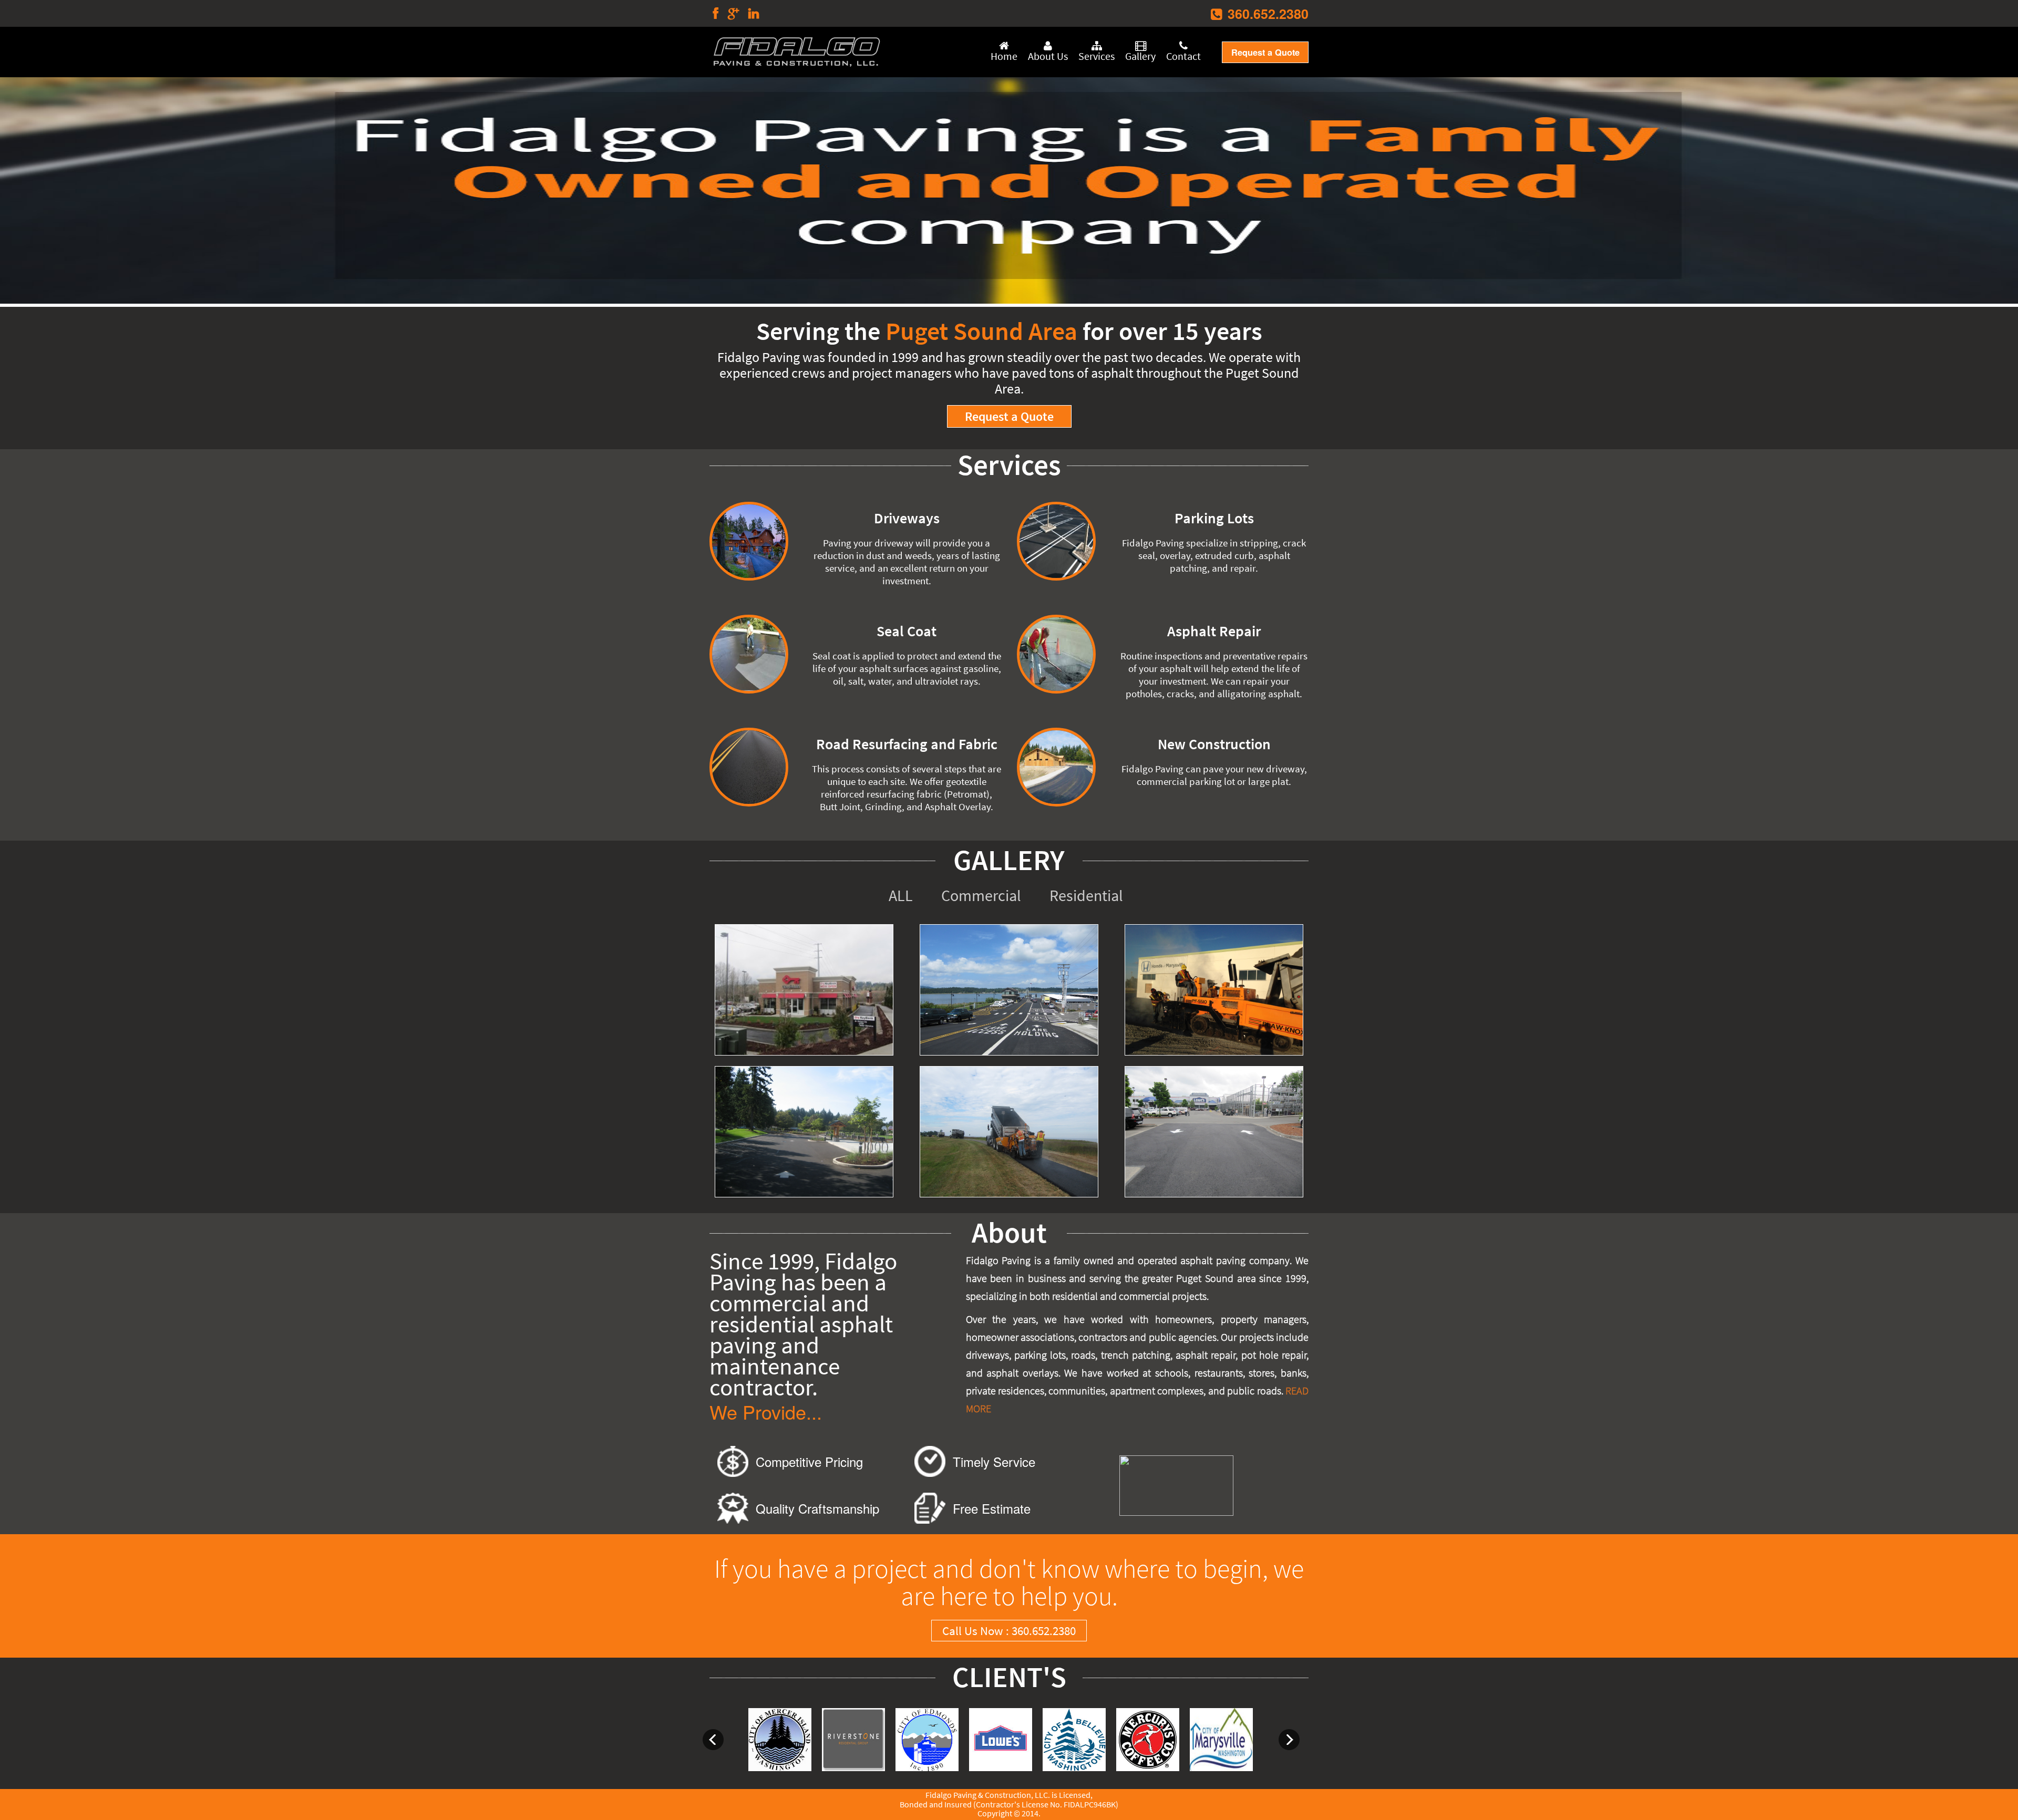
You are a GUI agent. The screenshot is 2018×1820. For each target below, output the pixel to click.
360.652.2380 (1268, 14)
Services (1096, 56)
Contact (1183, 56)
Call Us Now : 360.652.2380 (1009, 1631)
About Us (1048, 56)
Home (1004, 56)
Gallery (1140, 56)
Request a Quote (1265, 52)
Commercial (981, 895)
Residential (1086, 895)
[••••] (1009, 189)
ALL (901, 895)
